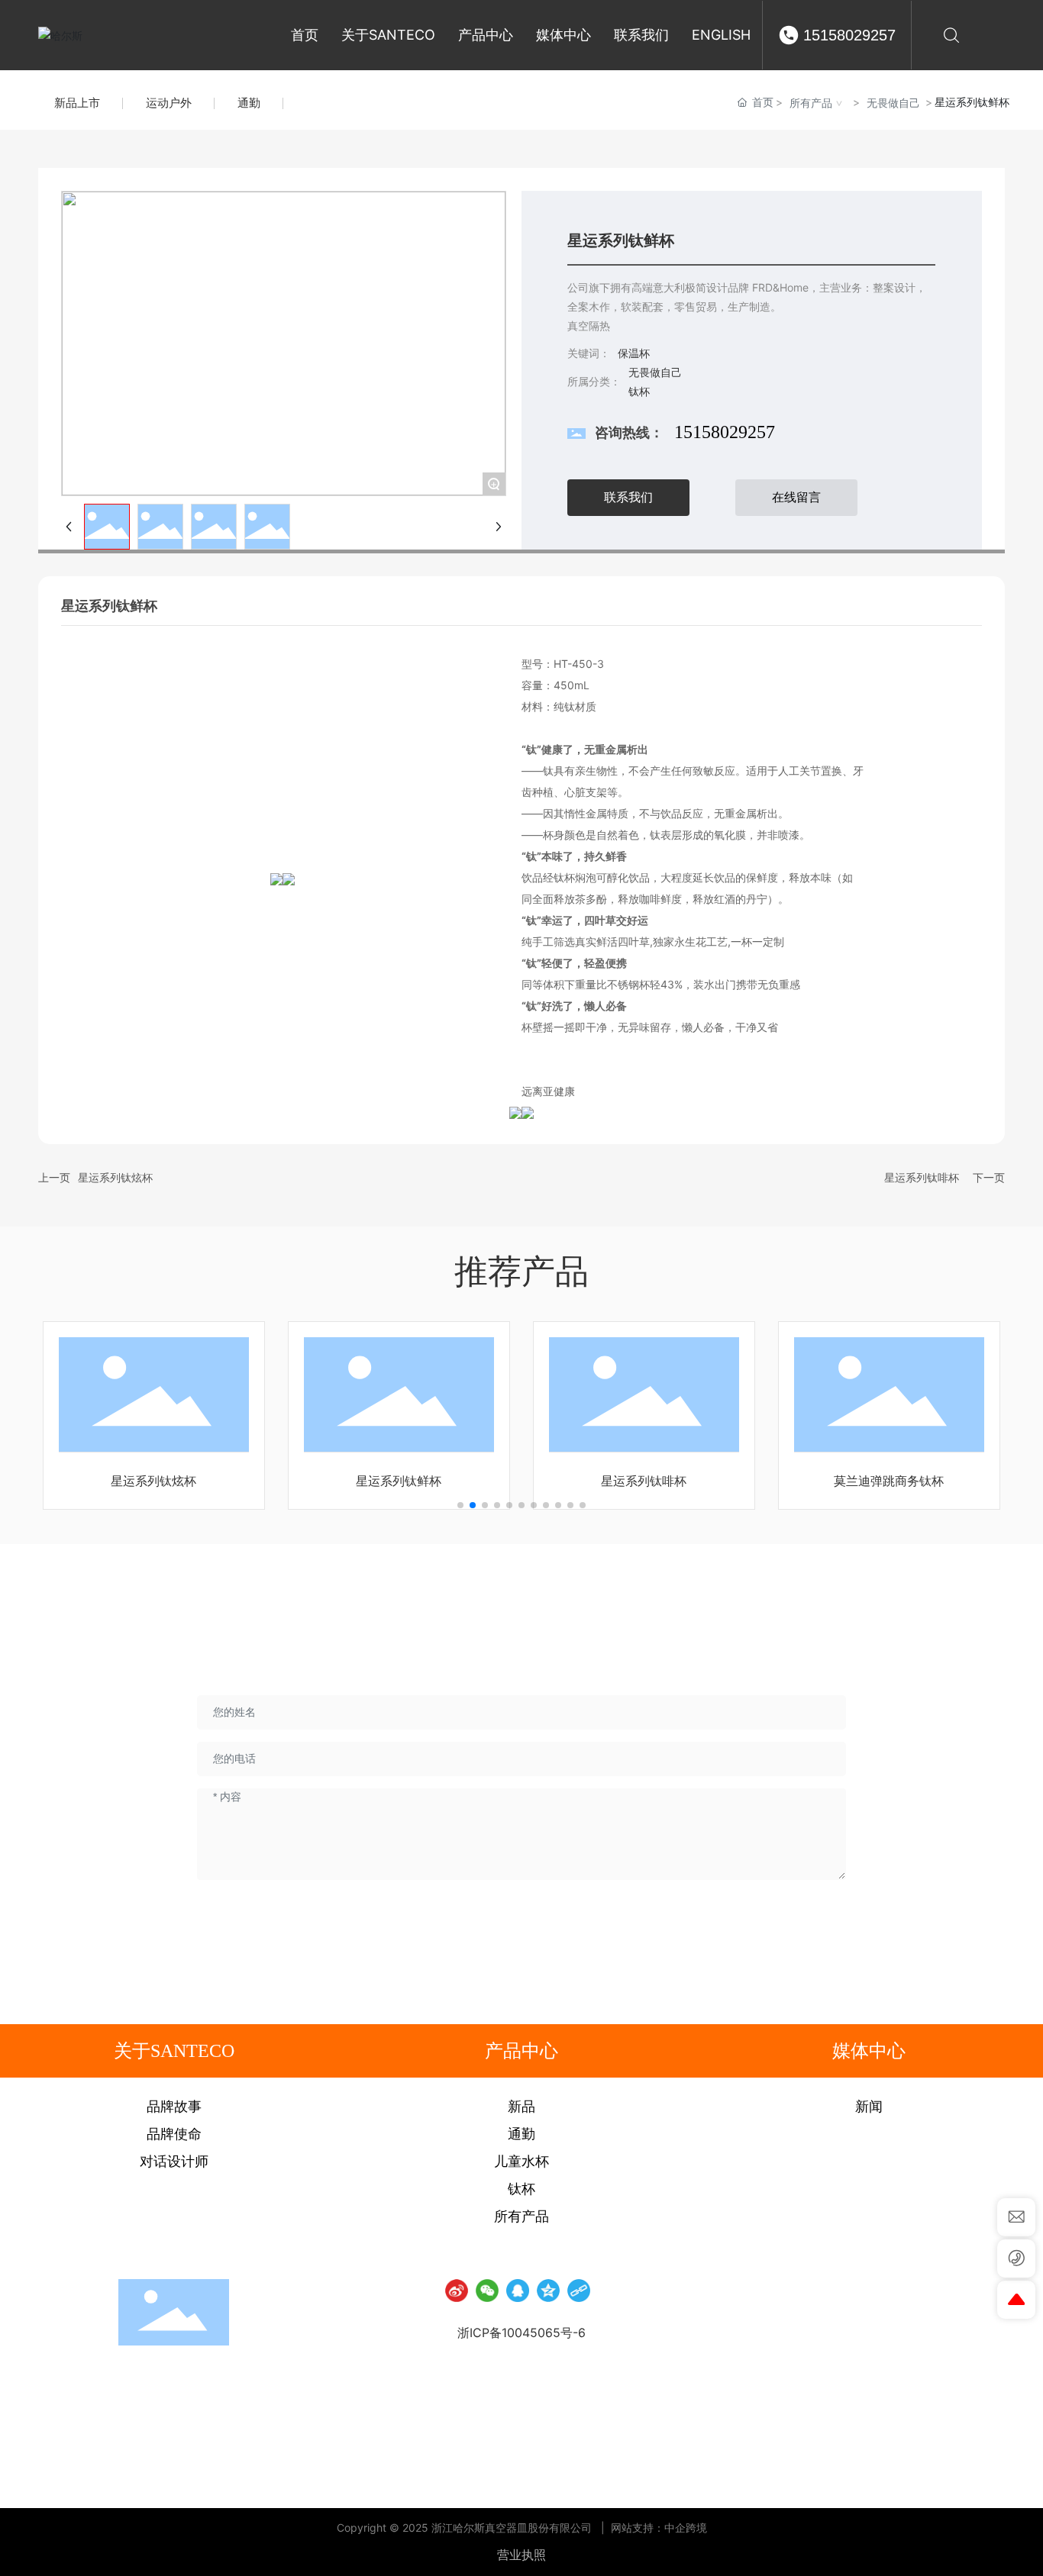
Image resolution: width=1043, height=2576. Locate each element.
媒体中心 (869, 2051)
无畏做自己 (893, 103)
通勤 (249, 103)
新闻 (869, 2107)
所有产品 (811, 103)
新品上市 (77, 103)
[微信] (487, 2291)
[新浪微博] (457, 2291)
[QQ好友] (518, 2291)
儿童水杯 (521, 2162)
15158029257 (849, 35)
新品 (521, 2107)
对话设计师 (174, 2162)
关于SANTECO (174, 2051)
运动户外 (169, 103)
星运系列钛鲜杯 (399, 1481)
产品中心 (521, 2051)
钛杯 (639, 391)
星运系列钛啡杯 (922, 1177)
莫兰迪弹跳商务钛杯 (889, 1481)
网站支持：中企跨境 (659, 2528)
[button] (460, 1505)
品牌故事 (174, 2107)
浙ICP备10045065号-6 (521, 2333)
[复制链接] (579, 2291)
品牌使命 (174, 2134)
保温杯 (634, 353)
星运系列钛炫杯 (115, 1177)
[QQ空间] (548, 2291)
